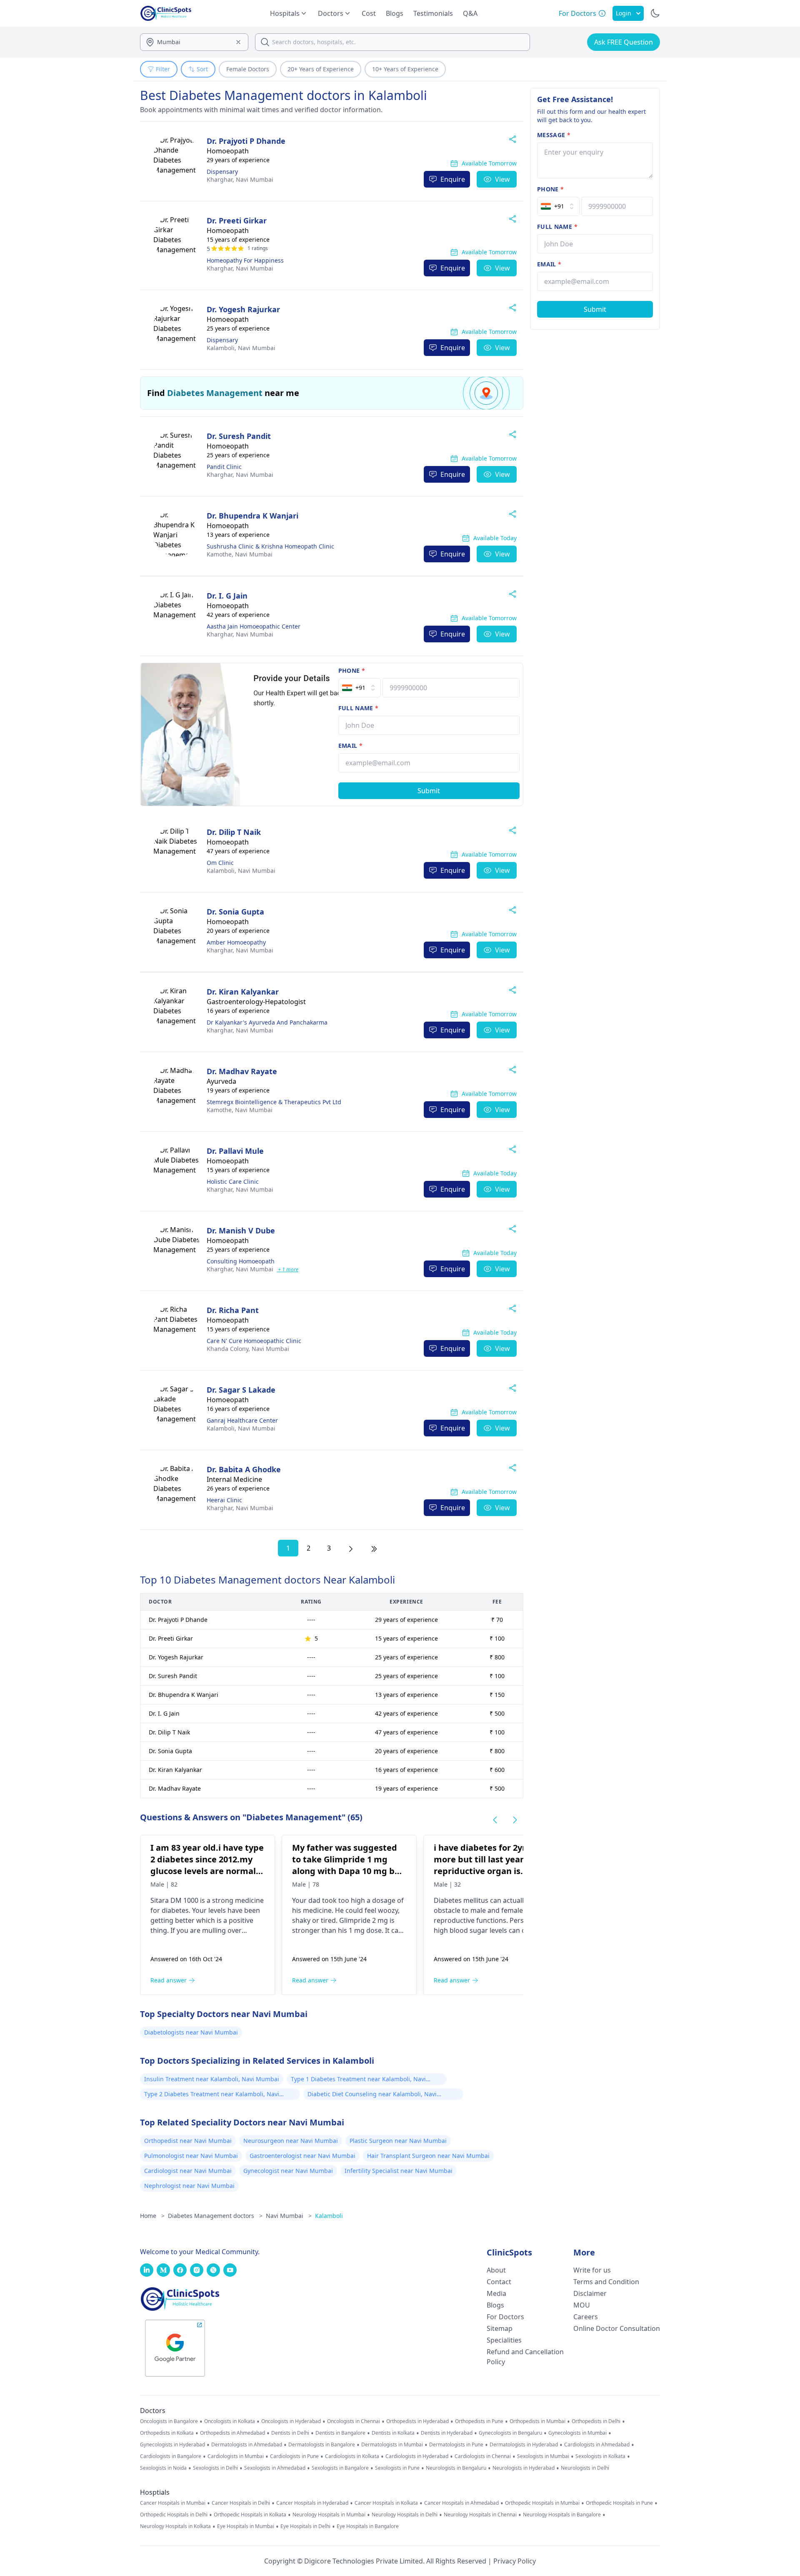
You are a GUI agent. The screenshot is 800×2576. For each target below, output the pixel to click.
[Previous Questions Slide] (495, 1820)
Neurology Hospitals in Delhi (405, 2515)
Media (496, 2293)
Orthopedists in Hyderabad (417, 2421)
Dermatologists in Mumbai (392, 2445)
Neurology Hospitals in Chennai (480, 2515)
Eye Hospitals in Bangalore (368, 2526)
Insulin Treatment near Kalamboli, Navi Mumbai (212, 2079)
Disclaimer (590, 2293)
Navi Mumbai (240, 179)
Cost (369, 13)
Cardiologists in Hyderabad (417, 2456)
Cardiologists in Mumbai (236, 2456)
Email (350, 745)
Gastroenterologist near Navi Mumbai (302, 2156)
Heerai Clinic (224, 1500)
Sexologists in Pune (397, 2468)
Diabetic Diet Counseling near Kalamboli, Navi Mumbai (372, 2095)
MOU (582, 2305)
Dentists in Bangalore (340, 2433)
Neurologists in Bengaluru (456, 2468)
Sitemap (500, 2328)
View (502, 179)
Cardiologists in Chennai (483, 2456)
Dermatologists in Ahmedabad (247, 2445)
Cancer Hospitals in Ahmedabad (461, 2503)
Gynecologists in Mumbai (577, 2433)
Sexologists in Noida (163, 2468)
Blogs (395, 13)
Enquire (453, 179)
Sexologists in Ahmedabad (275, 2468)
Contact (499, 2282)
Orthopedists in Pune (479, 2421)
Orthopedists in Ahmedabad (232, 2433)
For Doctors (505, 2317)
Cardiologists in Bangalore (171, 2456)
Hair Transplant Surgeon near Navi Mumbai (428, 2156)
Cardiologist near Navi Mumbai (188, 2171)
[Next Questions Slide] (515, 1820)
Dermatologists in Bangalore (322, 2445)
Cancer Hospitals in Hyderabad (312, 2503)
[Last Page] (374, 1548)
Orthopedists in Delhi (596, 2421)
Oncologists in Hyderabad (291, 2421)
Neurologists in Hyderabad (524, 2468)
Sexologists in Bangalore (340, 2468)
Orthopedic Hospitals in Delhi (174, 2515)
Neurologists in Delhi (585, 2468)
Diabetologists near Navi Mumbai (191, 2032)
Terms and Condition (606, 2282)
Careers (586, 2317)
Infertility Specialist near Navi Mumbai (399, 2171)
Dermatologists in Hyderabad (524, 2445)
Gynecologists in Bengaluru (510, 2433)
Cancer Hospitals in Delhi (241, 2503)
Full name (359, 708)
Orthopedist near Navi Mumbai (188, 2141)
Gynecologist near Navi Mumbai (288, 2171)
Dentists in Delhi (290, 2433)
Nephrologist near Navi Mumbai (189, 2186)
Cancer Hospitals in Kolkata (386, 2503)
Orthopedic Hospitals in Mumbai (542, 2503)
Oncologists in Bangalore (169, 2421)
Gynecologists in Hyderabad (172, 2445)
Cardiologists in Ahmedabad (597, 2445)
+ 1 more (287, 1269)
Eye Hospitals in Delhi (305, 2526)
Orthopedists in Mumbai (537, 2421)
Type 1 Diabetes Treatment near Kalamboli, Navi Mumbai (358, 2080)
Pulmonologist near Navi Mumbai (191, 2156)
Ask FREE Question (624, 42)
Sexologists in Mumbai (543, 2456)
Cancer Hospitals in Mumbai (173, 2503)
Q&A (470, 13)
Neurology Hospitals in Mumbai (329, 2515)
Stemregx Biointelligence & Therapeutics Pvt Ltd (274, 1102)
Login (624, 13)
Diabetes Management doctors (215, 2216)
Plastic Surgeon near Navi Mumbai (398, 2141)
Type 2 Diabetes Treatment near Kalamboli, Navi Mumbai (212, 2095)
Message (554, 135)
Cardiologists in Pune (294, 2456)
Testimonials (433, 13)
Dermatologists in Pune (456, 2445)
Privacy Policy (515, 2561)
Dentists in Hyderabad (447, 2433)
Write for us (592, 2270)
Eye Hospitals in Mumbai (246, 2526)
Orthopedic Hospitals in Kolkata (250, 2515)
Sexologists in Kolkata (600, 2456)
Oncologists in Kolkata (230, 2421)
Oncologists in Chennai (354, 2421)
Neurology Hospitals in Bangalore (562, 2515)
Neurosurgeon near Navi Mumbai (291, 2141)
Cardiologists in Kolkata (352, 2456)
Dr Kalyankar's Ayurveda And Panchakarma (267, 1022)
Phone (352, 670)
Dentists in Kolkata (393, 2433)
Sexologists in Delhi (215, 2468)
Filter (163, 69)
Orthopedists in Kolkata (167, 2433)
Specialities (504, 2340)
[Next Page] (351, 1548)
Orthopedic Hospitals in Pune (619, 2503)
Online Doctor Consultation (617, 2328)
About (496, 2270)
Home (152, 2216)
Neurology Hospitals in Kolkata (175, 2526)
